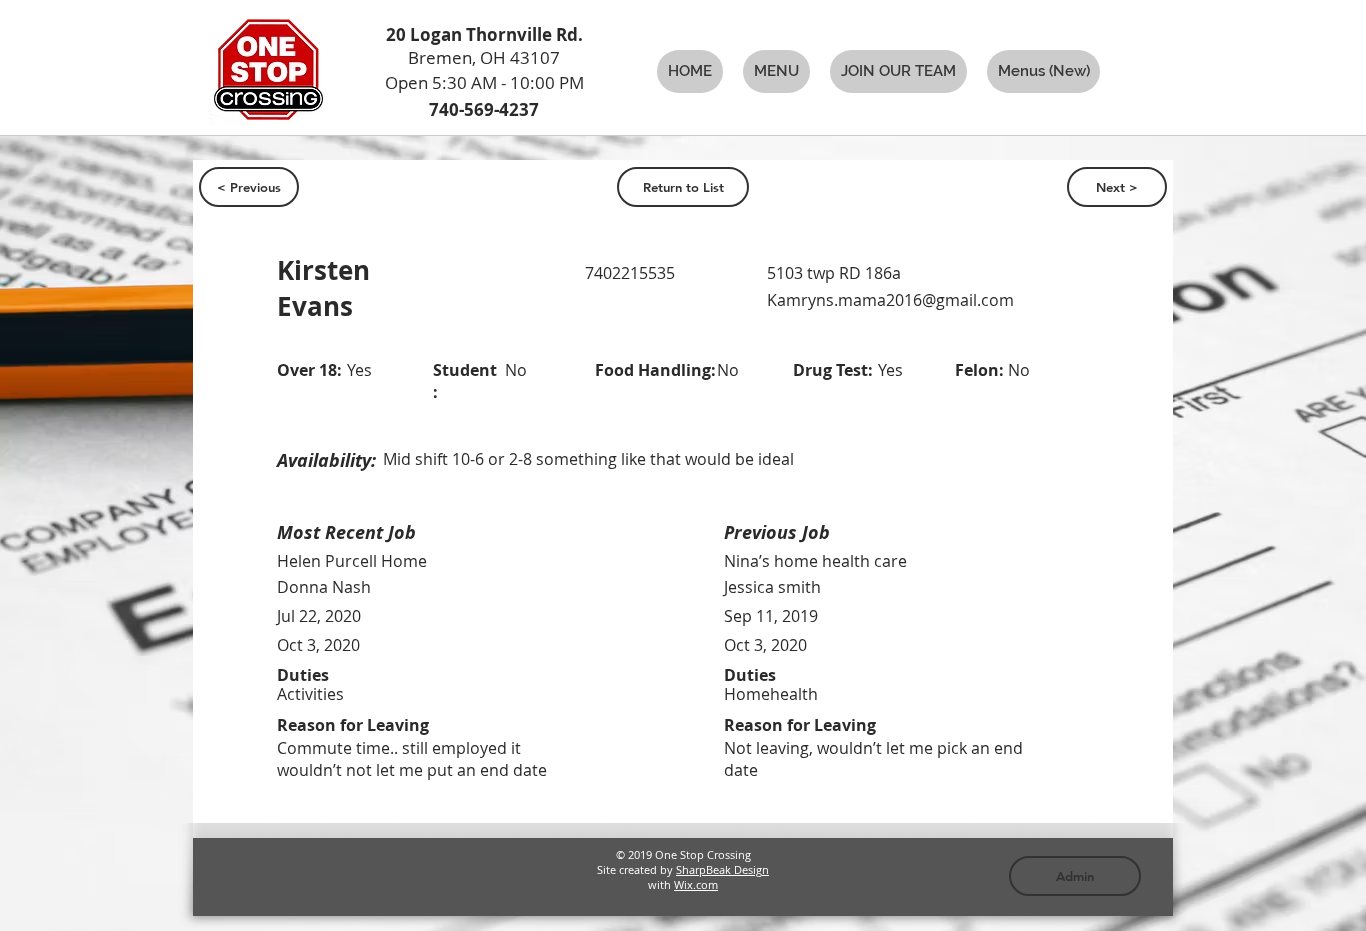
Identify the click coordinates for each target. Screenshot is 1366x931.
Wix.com (696, 884)
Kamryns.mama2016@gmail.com (890, 300)
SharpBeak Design (722, 869)
